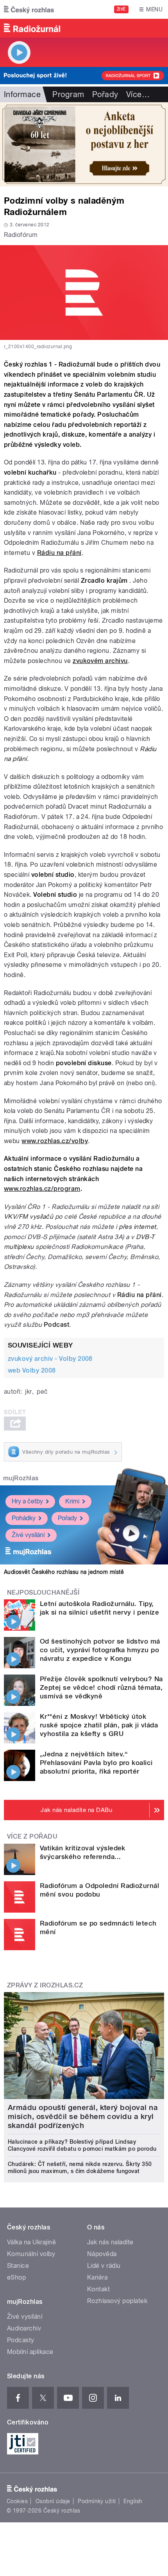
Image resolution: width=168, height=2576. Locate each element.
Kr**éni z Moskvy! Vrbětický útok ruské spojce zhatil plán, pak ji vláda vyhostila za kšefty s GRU (99, 1725)
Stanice (18, 2266)
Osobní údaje (53, 2501)
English (133, 2501)
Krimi (72, 1501)
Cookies (17, 2501)
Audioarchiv (24, 2328)
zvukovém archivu (100, 661)
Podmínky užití (97, 2501)
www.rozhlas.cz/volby (55, 1141)
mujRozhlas (21, 1478)
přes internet (137, 1227)
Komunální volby (31, 2254)
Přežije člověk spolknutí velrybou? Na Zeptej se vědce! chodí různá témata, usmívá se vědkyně (101, 1687)
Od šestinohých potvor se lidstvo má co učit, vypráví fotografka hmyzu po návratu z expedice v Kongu (100, 1650)
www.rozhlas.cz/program (42, 1189)
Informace (22, 94)
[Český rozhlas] (29, 9)
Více (138, 94)
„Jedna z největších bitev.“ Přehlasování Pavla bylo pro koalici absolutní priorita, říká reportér (96, 1763)
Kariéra (97, 2277)
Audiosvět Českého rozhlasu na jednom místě (64, 1572)
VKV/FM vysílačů (29, 1217)
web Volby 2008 (32, 1370)
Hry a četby (27, 1501)
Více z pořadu (32, 1836)
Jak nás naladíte (110, 2242)
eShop (16, 2277)
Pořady (105, 94)
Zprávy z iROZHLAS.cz (45, 1985)
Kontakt (98, 2289)
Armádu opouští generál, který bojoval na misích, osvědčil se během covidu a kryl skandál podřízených (83, 2116)
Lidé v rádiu (104, 2266)
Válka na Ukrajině (31, 2242)
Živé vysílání (28, 1535)
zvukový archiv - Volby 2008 (50, 1359)
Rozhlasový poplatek (117, 2301)
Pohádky (24, 1518)
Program (68, 94)
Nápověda (102, 2254)
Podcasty (21, 2340)
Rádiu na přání (59, 553)
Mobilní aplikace (30, 2352)
